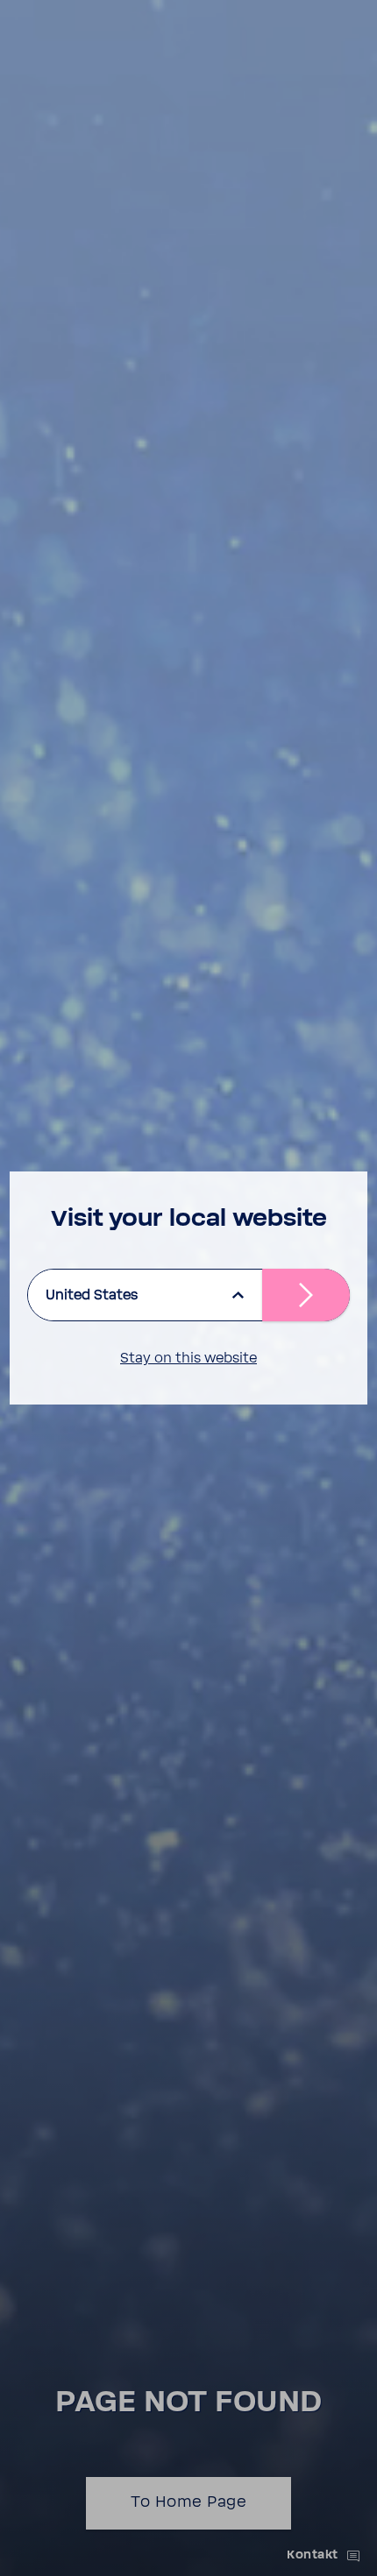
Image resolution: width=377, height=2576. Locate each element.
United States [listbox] (92, 1295)
